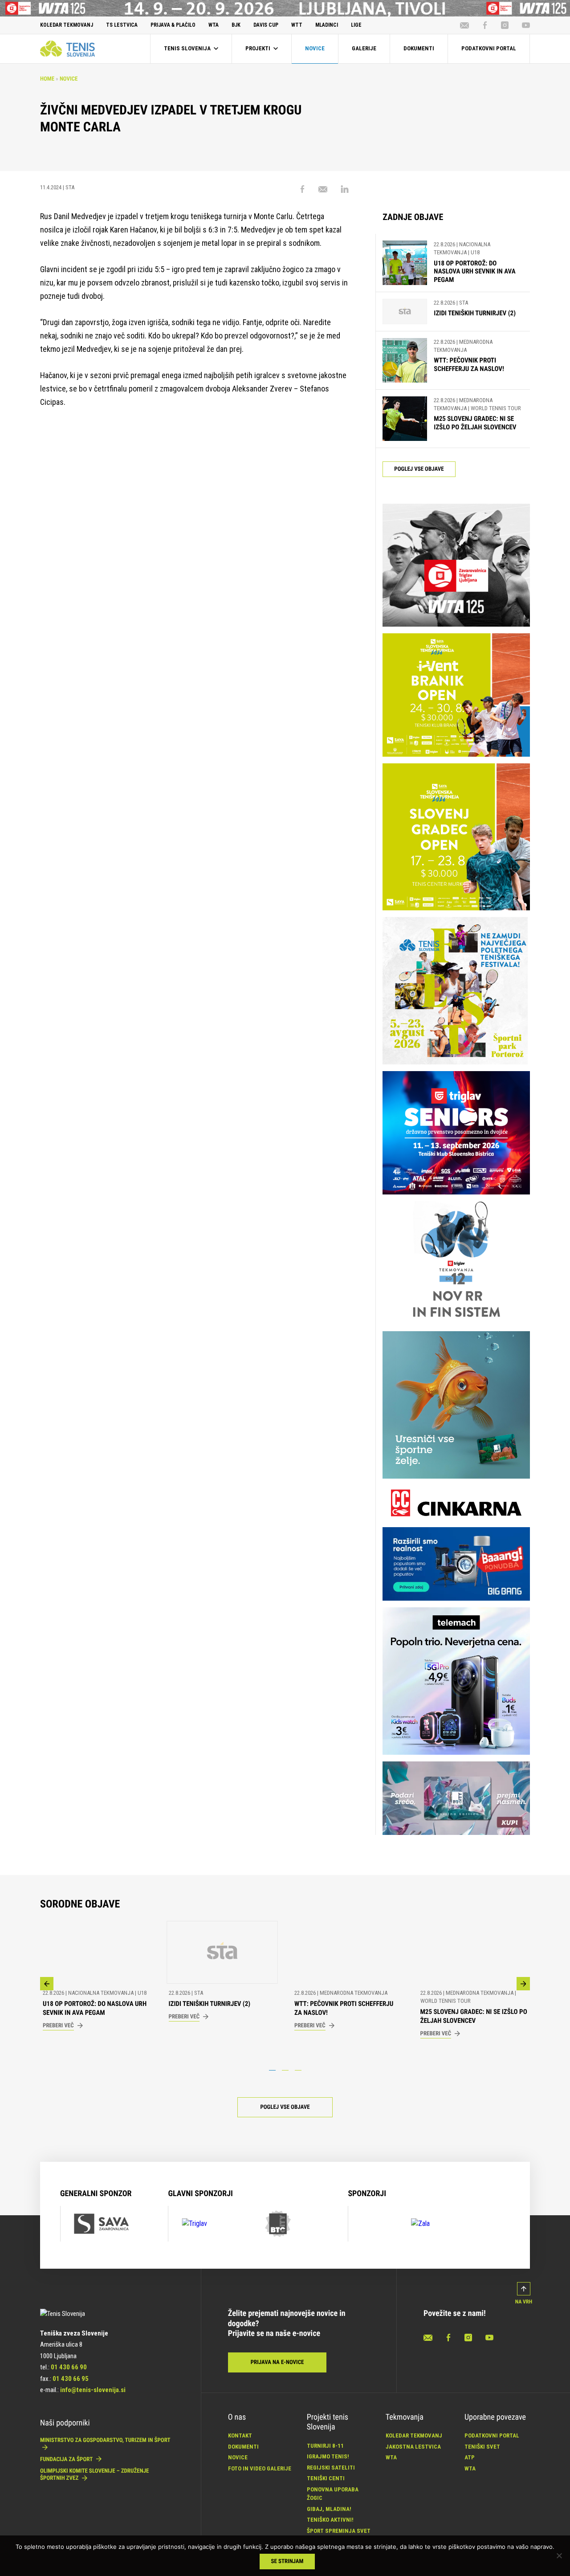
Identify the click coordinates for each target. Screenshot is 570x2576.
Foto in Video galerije (260, 2468)
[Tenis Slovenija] (67, 49)
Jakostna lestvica (413, 2447)
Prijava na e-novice (277, 2362)
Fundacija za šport (67, 2460)
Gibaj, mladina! (329, 2509)
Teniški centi (326, 2478)
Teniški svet (482, 2447)
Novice (69, 79)
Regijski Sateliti (331, 2468)
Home (47, 79)
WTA (391, 2457)
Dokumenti (243, 2447)
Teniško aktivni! (330, 2520)
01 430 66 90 (69, 2367)
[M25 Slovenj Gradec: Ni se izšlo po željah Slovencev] (405, 419)
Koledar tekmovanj (414, 2435)
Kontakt (240, 2435)
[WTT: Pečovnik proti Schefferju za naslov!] (405, 360)
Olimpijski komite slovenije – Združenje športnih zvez (94, 2475)
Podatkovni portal (492, 2435)
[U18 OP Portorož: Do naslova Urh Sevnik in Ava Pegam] (405, 263)
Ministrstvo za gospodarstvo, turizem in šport (105, 2440)
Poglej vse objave (419, 469)
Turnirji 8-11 (325, 2446)
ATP (470, 2457)
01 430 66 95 (71, 2379)
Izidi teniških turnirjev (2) (475, 313)
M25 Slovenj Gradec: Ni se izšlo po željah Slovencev (475, 423)
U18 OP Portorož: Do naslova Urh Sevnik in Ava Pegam (474, 272)
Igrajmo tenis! (328, 2456)
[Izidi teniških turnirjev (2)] (405, 312)
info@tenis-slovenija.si (93, 2390)
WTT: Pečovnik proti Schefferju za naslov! (469, 365)
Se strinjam (287, 2562)
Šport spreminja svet (339, 2531)
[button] (47, 1984)
